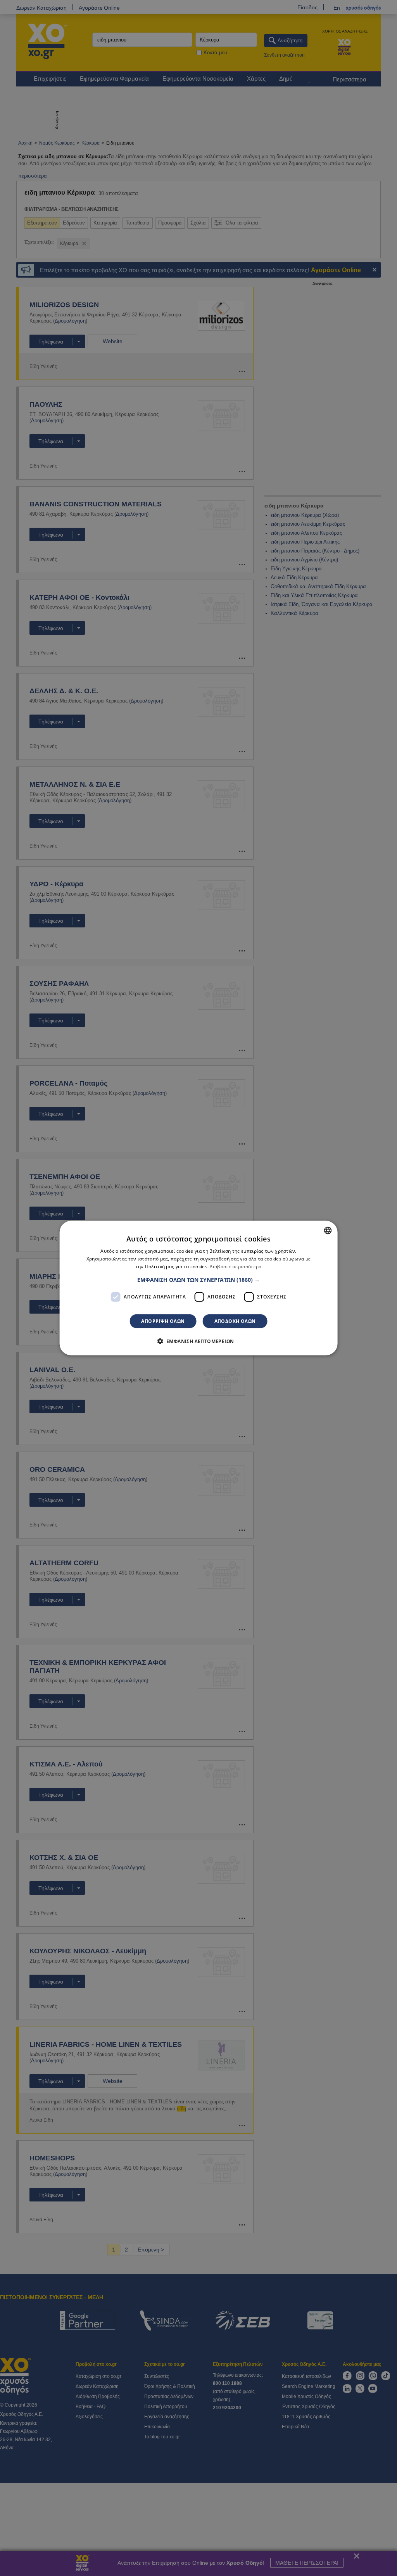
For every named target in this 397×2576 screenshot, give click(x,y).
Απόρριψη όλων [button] (163, 1321)
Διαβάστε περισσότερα (236, 1266)
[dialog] (199, 1288)
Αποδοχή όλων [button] (235, 1321)
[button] (198, 1279)
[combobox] (328, 1231)
